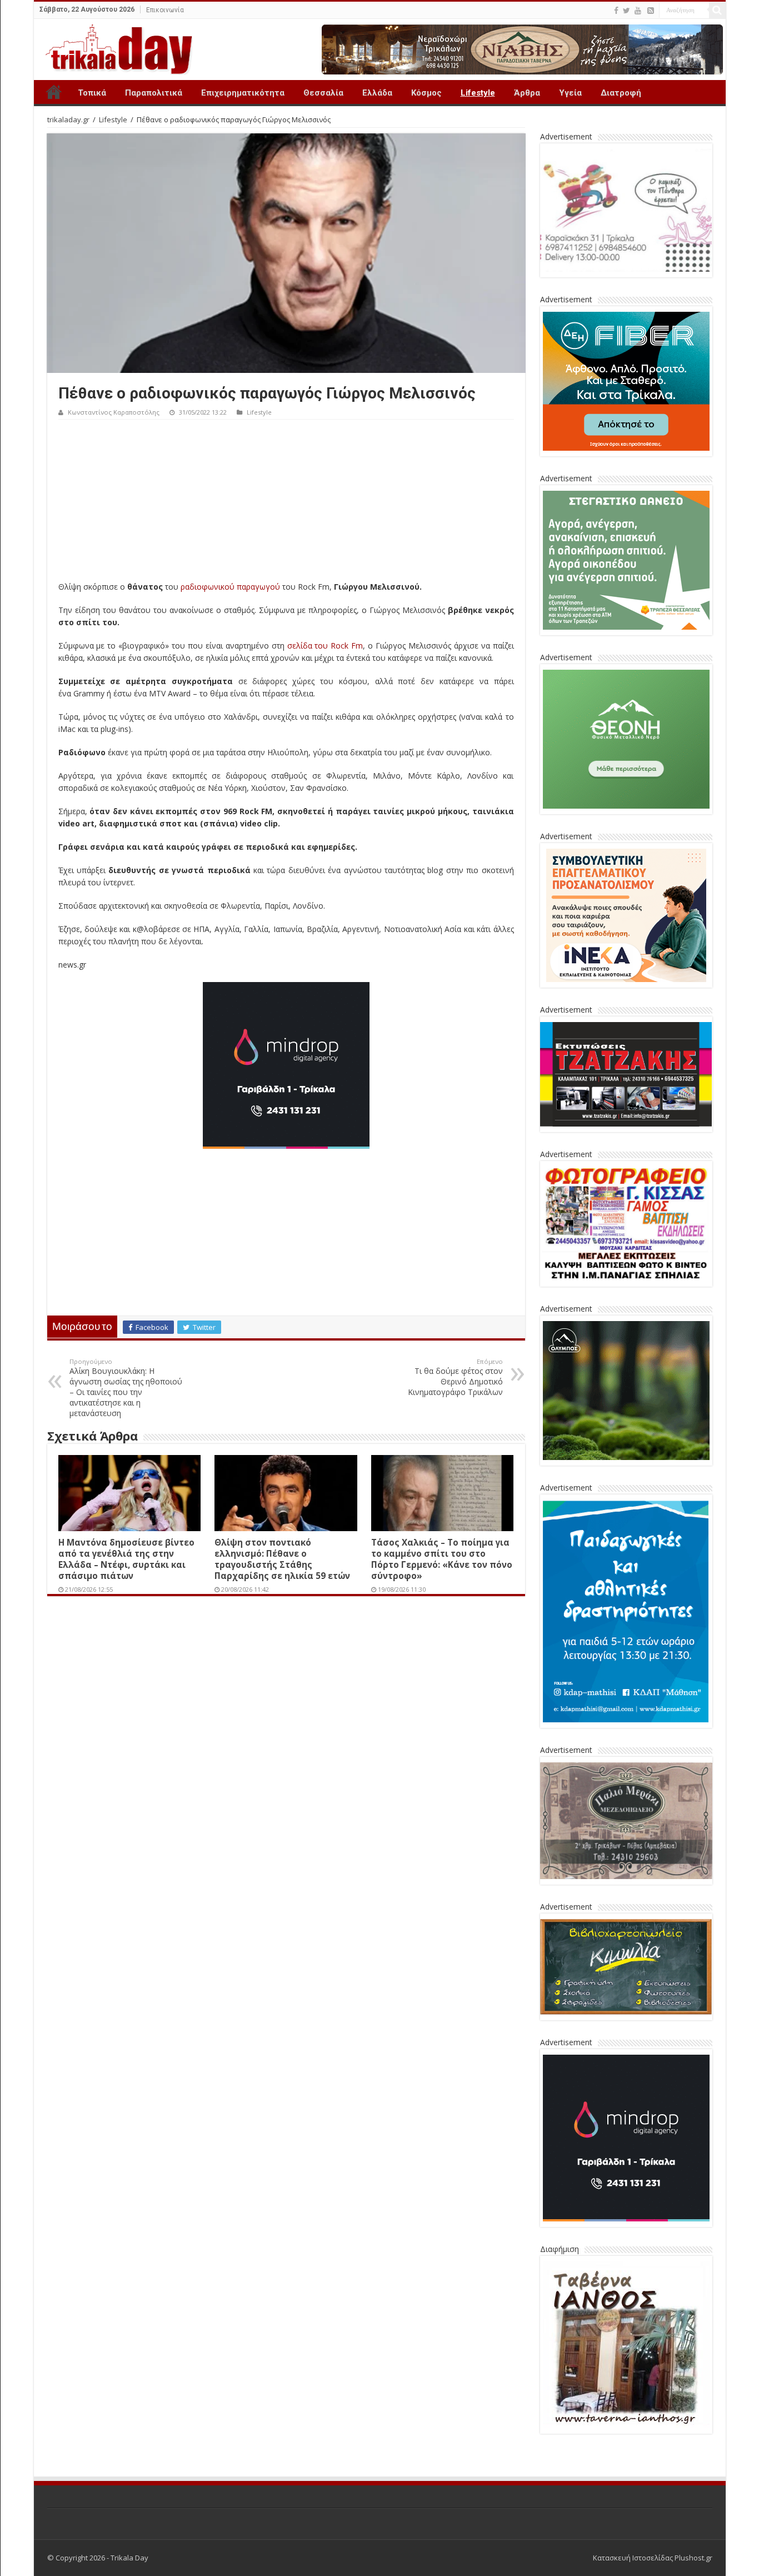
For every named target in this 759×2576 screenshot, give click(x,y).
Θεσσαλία (323, 93)
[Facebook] (616, 11)
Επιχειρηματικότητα (243, 93)
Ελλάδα (377, 93)
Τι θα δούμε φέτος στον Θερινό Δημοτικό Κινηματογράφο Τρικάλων (455, 1377)
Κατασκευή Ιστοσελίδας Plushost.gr (653, 2558)
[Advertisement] (286, 503)
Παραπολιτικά (154, 93)
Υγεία (570, 93)
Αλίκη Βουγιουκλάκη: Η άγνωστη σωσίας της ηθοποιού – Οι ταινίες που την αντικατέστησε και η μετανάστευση (126, 1388)
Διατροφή (621, 93)
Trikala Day (54, 92)
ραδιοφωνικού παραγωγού (230, 587)
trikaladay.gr (68, 119)
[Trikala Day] (114, 47)
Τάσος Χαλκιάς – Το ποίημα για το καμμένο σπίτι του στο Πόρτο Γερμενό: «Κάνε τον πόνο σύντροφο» (442, 1559)
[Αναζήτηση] (717, 10)
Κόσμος (426, 93)
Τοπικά (92, 93)
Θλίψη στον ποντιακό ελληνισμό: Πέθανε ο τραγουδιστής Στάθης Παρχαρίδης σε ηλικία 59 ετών (282, 1559)
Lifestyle (478, 93)
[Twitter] (626, 11)
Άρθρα (527, 93)
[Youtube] (638, 11)
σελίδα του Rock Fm (325, 646)
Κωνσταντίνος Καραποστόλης (114, 412)
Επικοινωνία (165, 10)
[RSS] (651, 11)
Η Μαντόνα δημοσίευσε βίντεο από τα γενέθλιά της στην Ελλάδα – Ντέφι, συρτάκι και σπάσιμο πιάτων (126, 1559)
